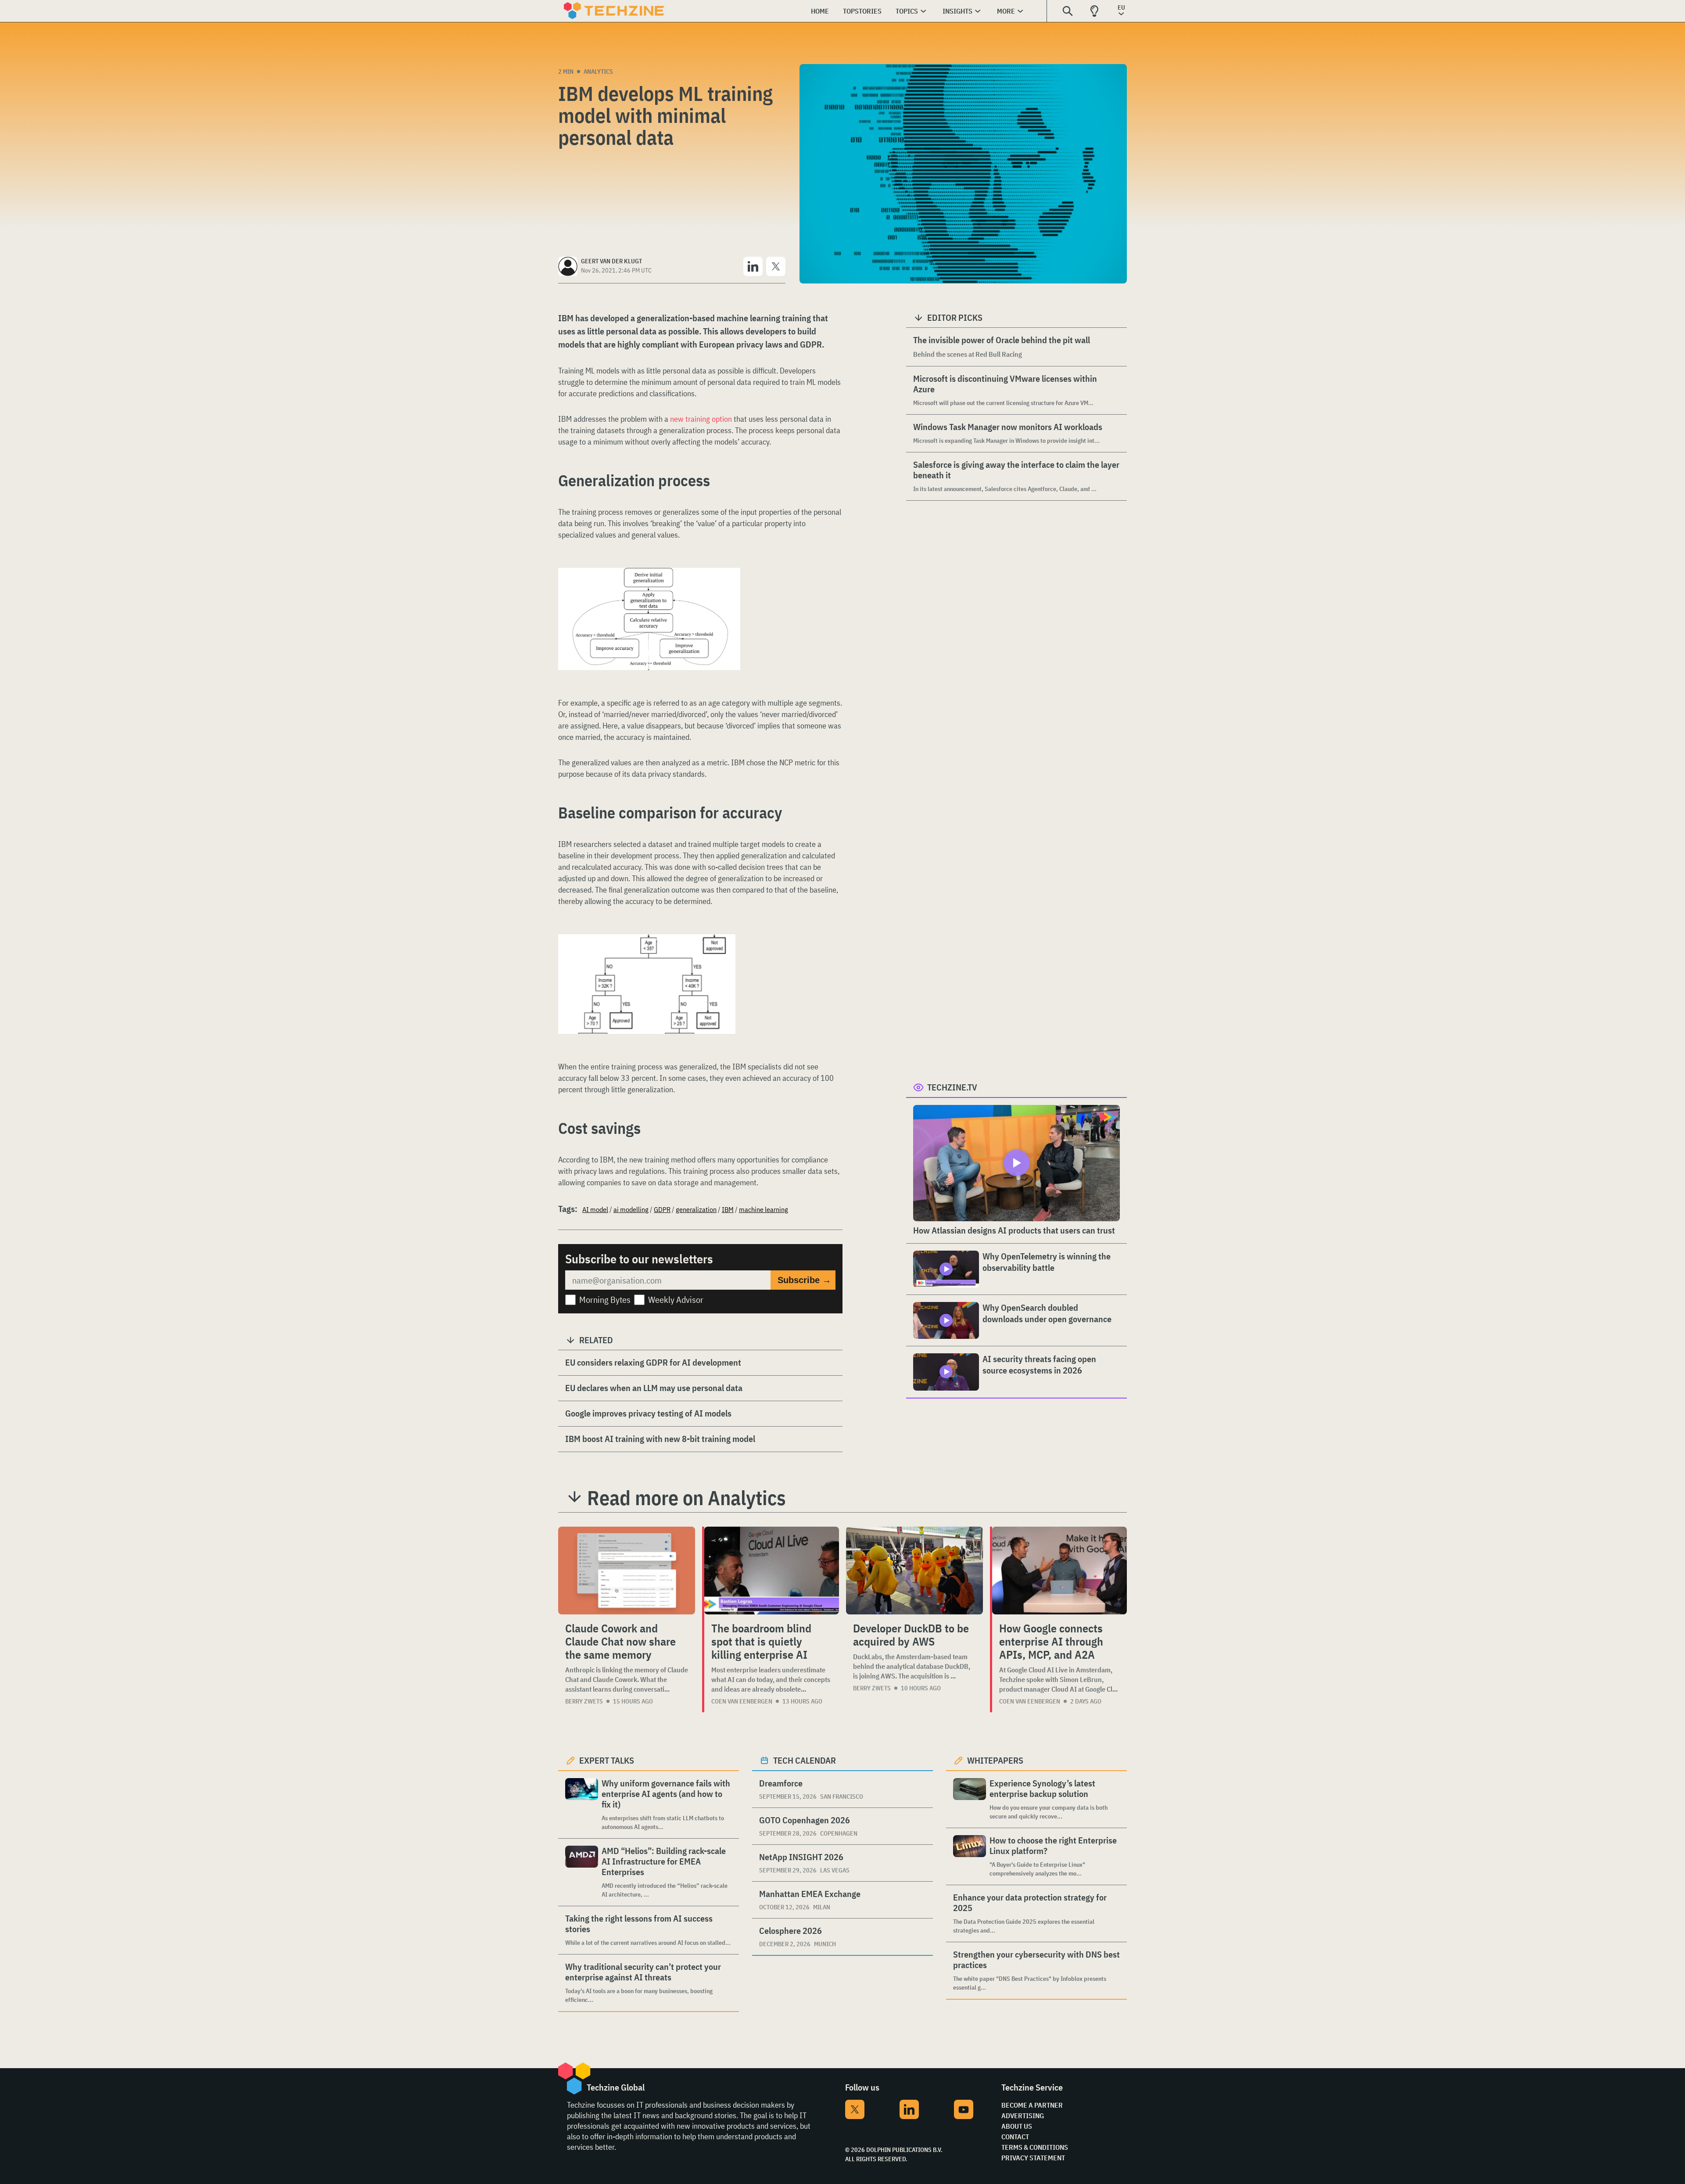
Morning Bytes (605, 1300)
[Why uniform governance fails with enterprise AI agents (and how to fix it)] (582, 1805)
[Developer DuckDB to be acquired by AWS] (914, 1571)
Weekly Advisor (676, 1300)
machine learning (764, 1209)
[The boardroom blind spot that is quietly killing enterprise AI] (772, 1571)
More (1006, 11)
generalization (696, 1209)
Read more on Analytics (687, 1498)
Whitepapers (995, 1760)
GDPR (662, 1209)
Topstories (862, 11)
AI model (595, 1209)
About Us (1017, 2126)
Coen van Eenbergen (742, 1701)
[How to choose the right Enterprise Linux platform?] (970, 1856)
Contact (1015, 2137)
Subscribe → (804, 1280)
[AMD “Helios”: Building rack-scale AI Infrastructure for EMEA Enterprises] (582, 1872)
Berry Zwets (584, 1701)
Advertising (1023, 2116)
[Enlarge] (729, 592)
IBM (728, 1209)
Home (820, 11)
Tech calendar (805, 1760)
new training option (701, 419)
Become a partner (1032, 2105)
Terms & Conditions (1035, 2147)
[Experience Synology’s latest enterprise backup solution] (970, 1799)
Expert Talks (607, 1760)
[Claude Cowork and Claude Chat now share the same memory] (627, 1571)
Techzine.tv (952, 1087)
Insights (957, 11)
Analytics (598, 72)
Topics (907, 11)
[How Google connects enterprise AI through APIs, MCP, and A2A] (1059, 1571)
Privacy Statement (1033, 2158)
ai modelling (631, 1209)
